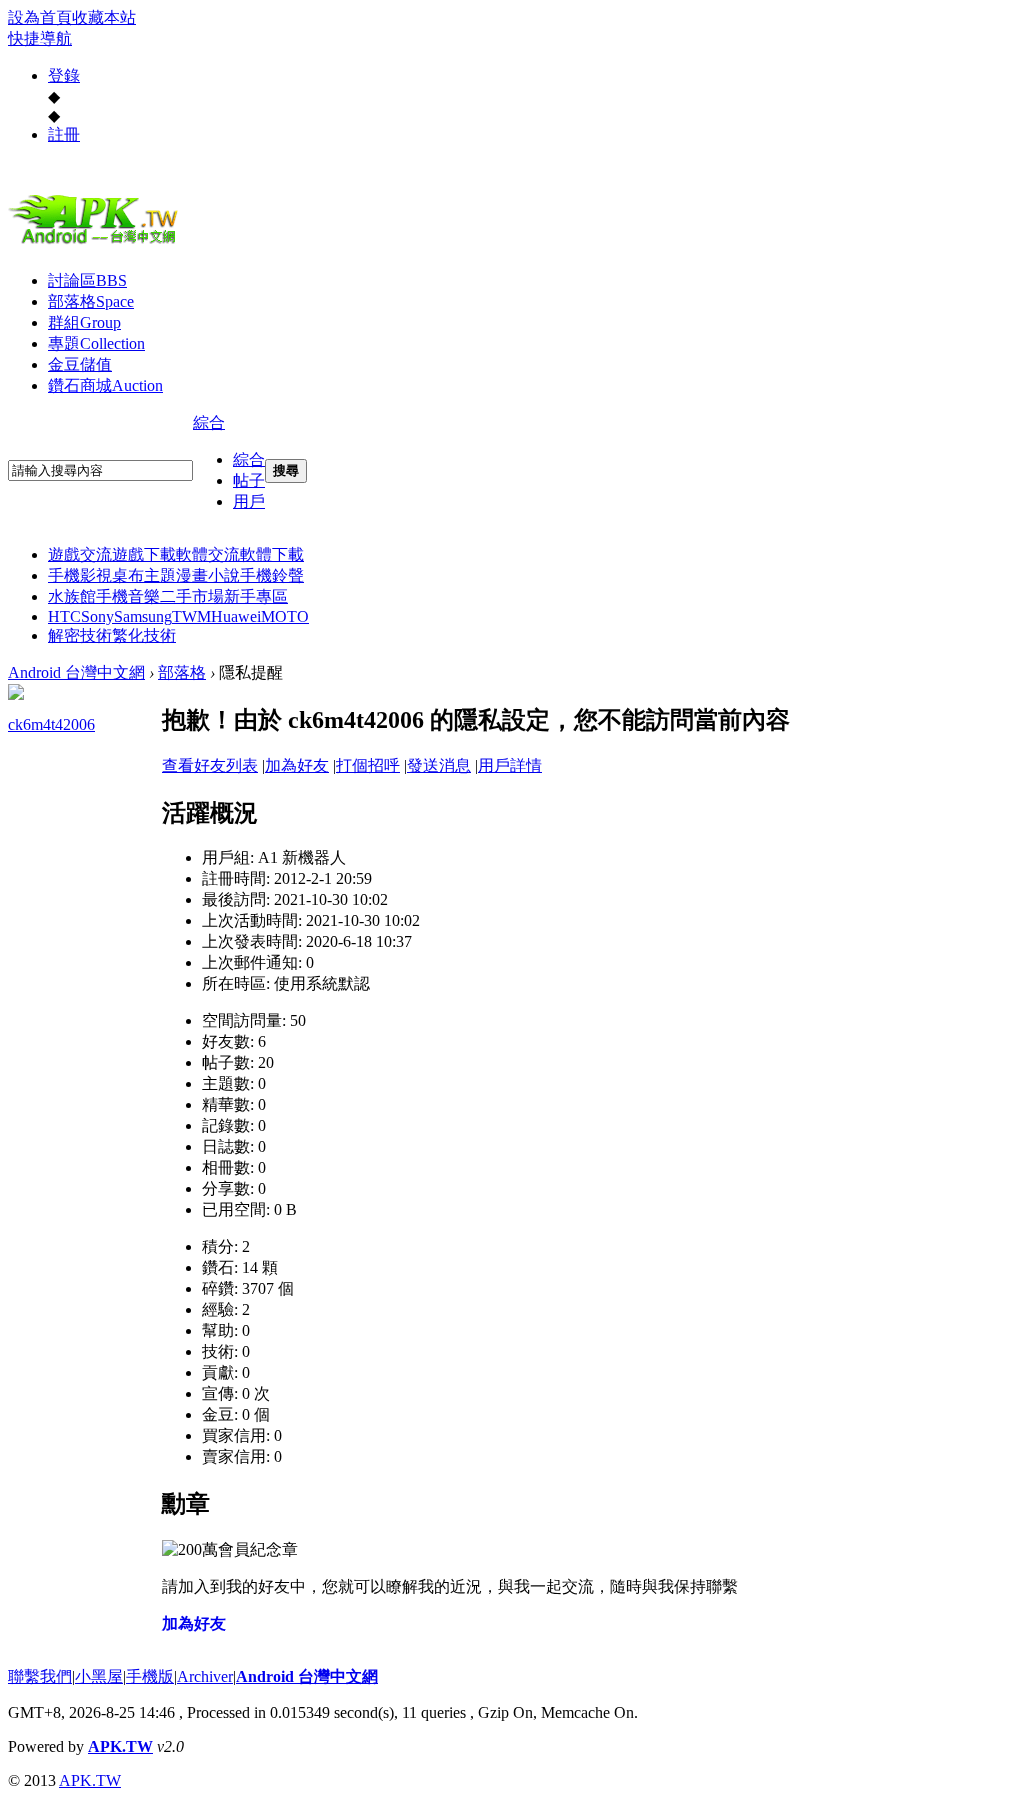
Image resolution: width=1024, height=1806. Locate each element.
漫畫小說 (208, 575)
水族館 (72, 596)
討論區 (87, 280)
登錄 (64, 75)
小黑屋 (99, 1676)
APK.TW (120, 1746)
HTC (64, 616)
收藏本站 (104, 17)
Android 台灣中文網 (76, 672)
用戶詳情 (510, 765)
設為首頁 (40, 17)
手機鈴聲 (272, 575)
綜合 (209, 422)
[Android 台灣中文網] (98, 243)
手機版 (150, 1676)
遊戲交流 (80, 554)
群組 (84, 322)
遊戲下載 (144, 554)
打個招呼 (368, 765)
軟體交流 (208, 554)
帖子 (249, 480)
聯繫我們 (40, 1676)
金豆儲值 (80, 364)
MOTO (285, 616)
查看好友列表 (210, 765)
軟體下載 (272, 554)
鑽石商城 (105, 385)
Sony (97, 616)
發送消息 (439, 765)
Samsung (143, 616)
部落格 (91, 301)
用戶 (249, 501)
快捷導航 (40, 38)
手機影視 (80, 575)
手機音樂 (128, 596)
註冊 (64, 134)
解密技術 (80, 635)
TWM (191, 616)
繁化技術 (144, 635)
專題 (96, 343)
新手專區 (256, 596)
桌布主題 (144, 575)
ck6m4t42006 (51, 724)
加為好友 (297, 765)
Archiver (205, 1676)
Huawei (236, 616)
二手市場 (192, 596)
